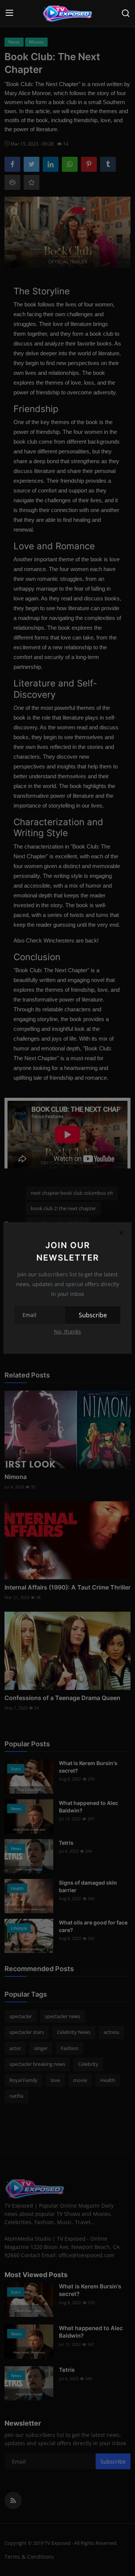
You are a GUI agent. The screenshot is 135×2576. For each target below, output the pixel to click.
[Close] (121, 1233)
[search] (126, 13)
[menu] (9, 13)
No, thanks (67, 1331)
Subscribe (93, 1315)
